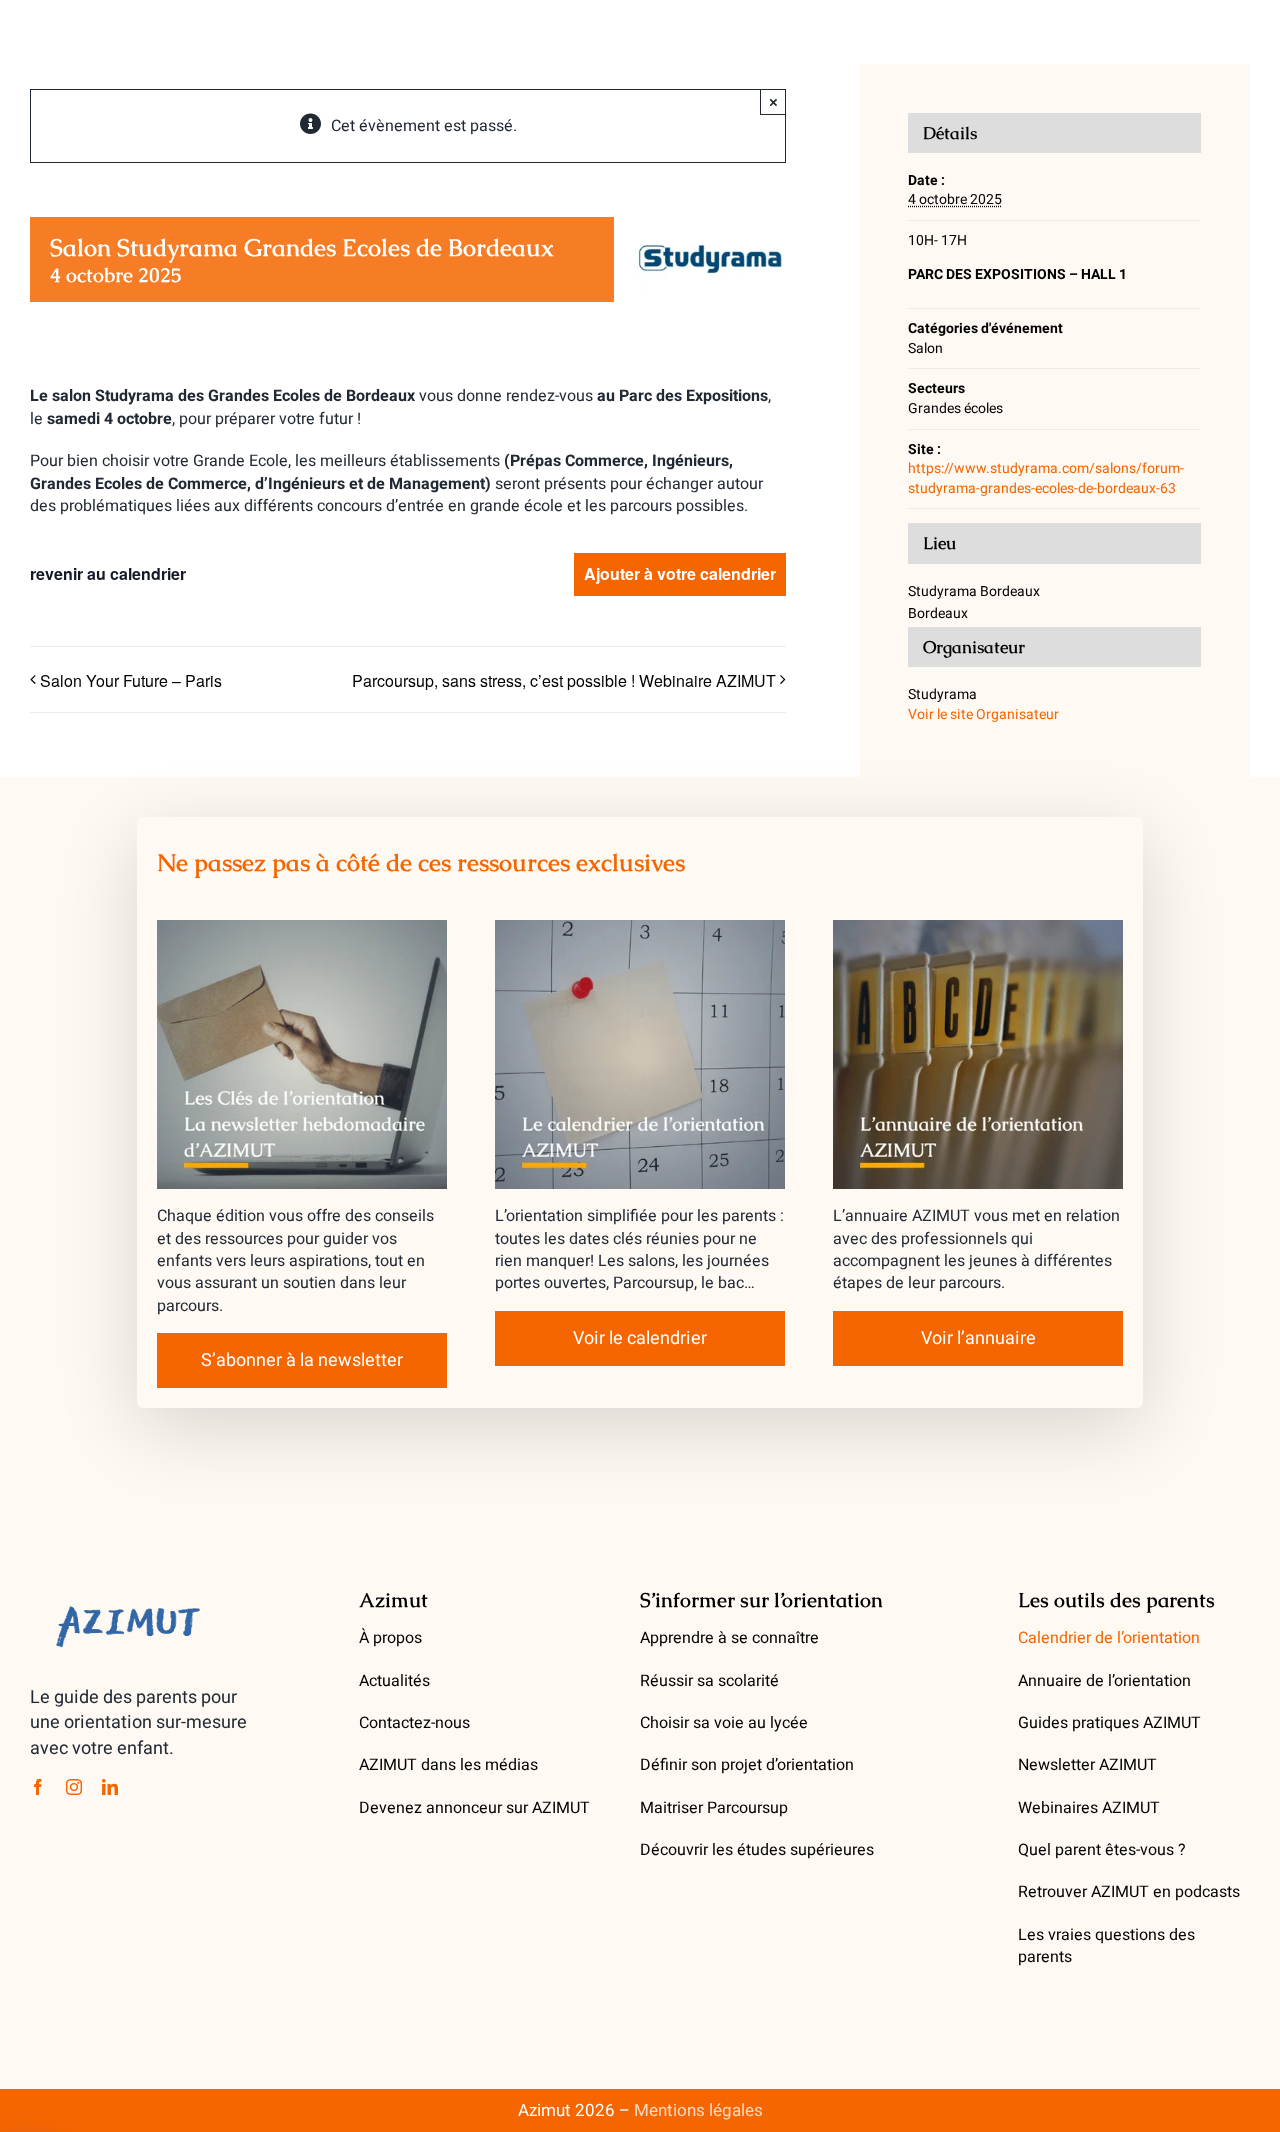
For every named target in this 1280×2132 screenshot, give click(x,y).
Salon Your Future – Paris (131, 680)
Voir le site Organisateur (983, 714)
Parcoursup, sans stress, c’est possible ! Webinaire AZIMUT (564, 680)
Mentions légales (698, 2110)
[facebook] (38, 1787)
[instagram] (74, 1787)
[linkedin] (110, 1787)
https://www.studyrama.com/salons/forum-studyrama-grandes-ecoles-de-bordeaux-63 (1046, 478)
